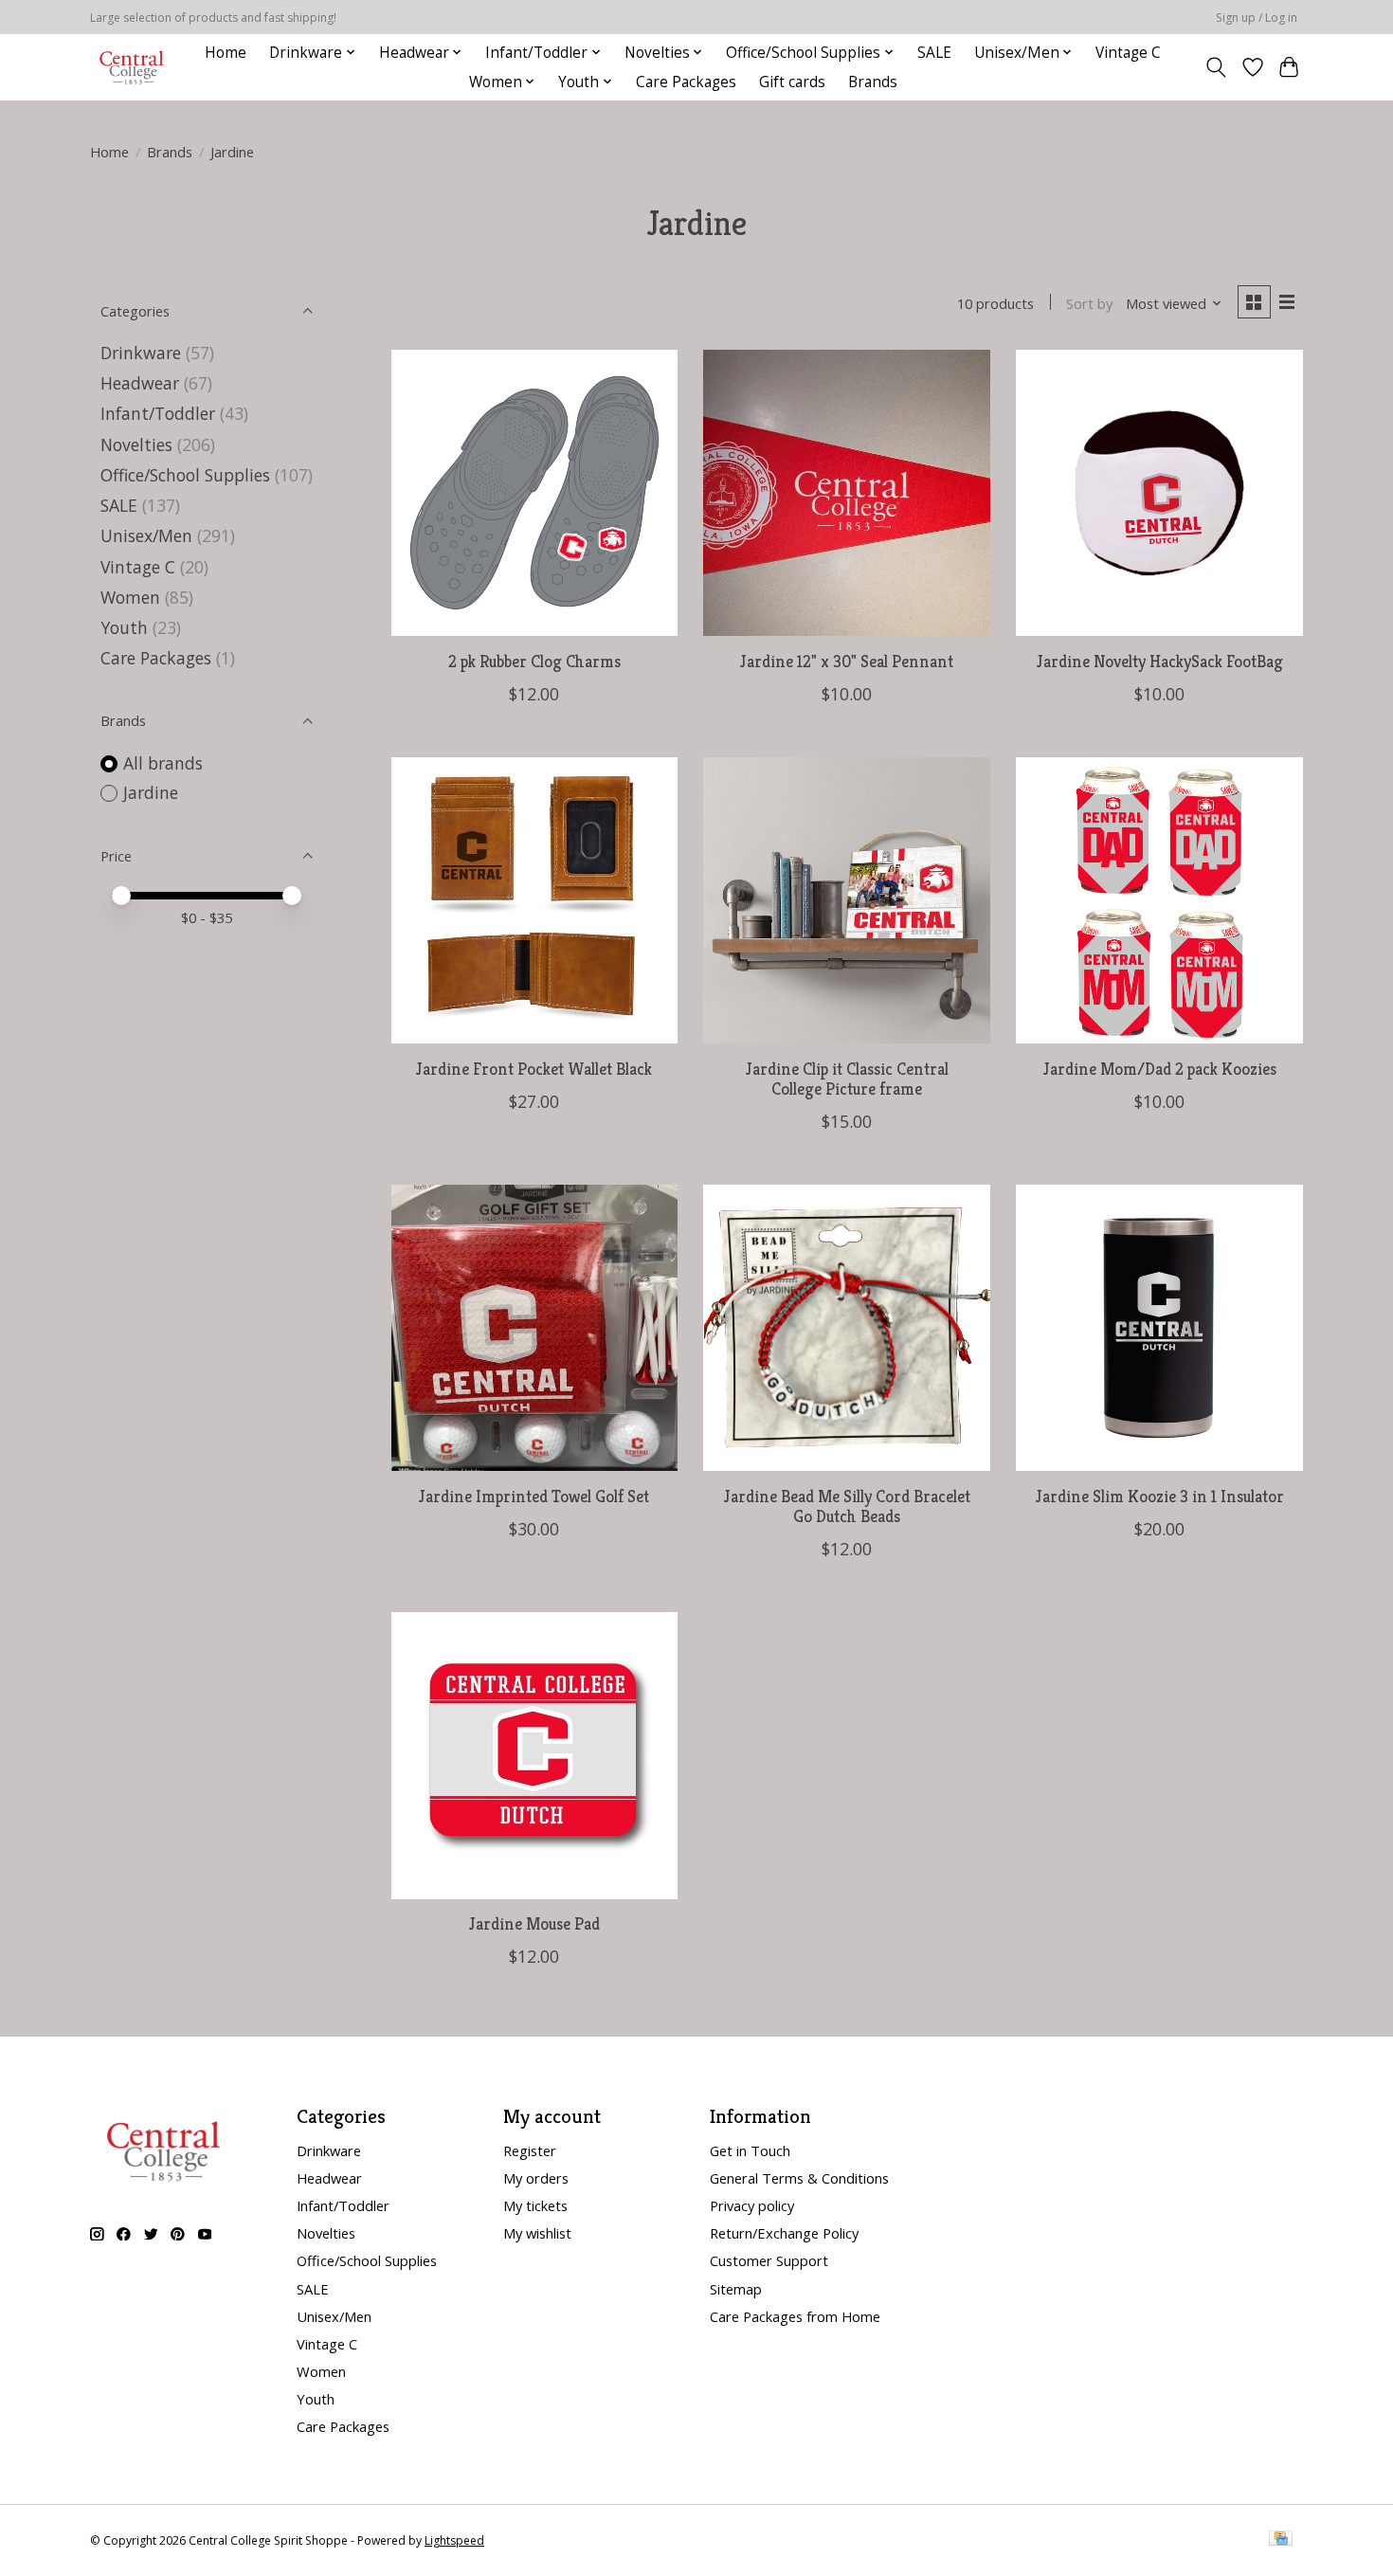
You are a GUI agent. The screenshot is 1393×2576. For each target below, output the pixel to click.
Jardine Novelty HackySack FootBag (1160, 662)
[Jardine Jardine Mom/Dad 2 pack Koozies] (1159, 900)
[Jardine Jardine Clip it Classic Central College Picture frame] (846, 900)
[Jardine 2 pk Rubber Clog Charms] (534, 493)
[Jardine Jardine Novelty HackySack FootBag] (1159, 493)
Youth (124, 627)
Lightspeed (454, 2540)
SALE (934, 53)
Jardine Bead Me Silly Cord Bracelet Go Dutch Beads (847, 1506)
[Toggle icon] (1216, 67)
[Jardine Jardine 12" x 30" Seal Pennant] (846, 493)
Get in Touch (750, 2150)
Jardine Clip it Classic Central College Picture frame (847, 1079)
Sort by (1089, 303)
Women (130, 597)
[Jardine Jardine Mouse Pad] (534, 1755)
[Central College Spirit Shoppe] (132, 67)
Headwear (140, 383)
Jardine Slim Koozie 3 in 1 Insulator (1160, 1497)
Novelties (136, 444)
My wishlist (537, 2233)
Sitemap (736, 2289)
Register (530, 2150)
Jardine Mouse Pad (534, 1924)
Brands (873, 82)
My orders (536, 2178)
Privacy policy (752, 2205)
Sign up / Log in (1257, 18)
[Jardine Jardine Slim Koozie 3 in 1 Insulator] (1159, 1328)
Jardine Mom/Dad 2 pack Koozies (1160, 1069)
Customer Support (769, 2260)
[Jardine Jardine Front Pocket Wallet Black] (534, 900)
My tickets (535, 2205)
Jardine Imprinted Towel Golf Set (534, 1497)
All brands (163, 763)
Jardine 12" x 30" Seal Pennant (847, 662)
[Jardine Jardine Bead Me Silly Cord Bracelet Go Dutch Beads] (846, 1328)
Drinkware (141, 353)
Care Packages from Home (795, 2316)
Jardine (151, 792)
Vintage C (1128, 53)
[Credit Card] (1281, 2540)
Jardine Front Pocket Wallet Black (534, 1069)
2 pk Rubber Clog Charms (534, 662)
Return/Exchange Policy (784, 2233)
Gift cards (792, 82)
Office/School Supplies (185, 475)
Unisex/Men (146, 535)
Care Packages (686, 82)
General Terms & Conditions (799, 2178)
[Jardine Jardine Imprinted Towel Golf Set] (534, 1328)
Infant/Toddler (158, 413)
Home (226, 53)
